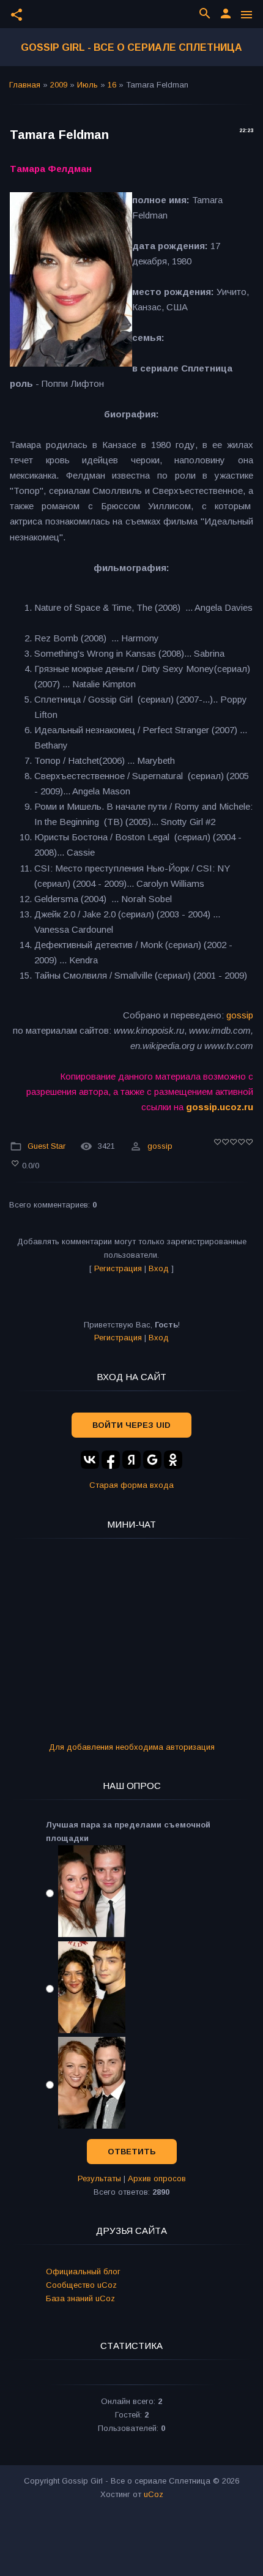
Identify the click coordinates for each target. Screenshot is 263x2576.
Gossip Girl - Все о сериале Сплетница (131, 47)
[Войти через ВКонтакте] (90, 1460)
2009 (59, 85)
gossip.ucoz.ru (220, 1107)
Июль (87, 85)
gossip (240, 1015)
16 (112, 85)
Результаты (99, 2178)
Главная (25, 85)
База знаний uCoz (80, 2298)
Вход (159, 1268)
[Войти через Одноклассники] (173, 1460)
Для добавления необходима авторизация (132, 1747)
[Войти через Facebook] (111, 1460)
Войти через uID (131, 1425)
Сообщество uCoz (81, 2285)
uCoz (154, 2494)
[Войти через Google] (152, 1460)
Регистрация (118, 1268)
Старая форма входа (131, 1485)
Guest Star (46, 1146)
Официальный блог (83, 2272)
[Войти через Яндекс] (131, 1460)
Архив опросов (157, 2178)
